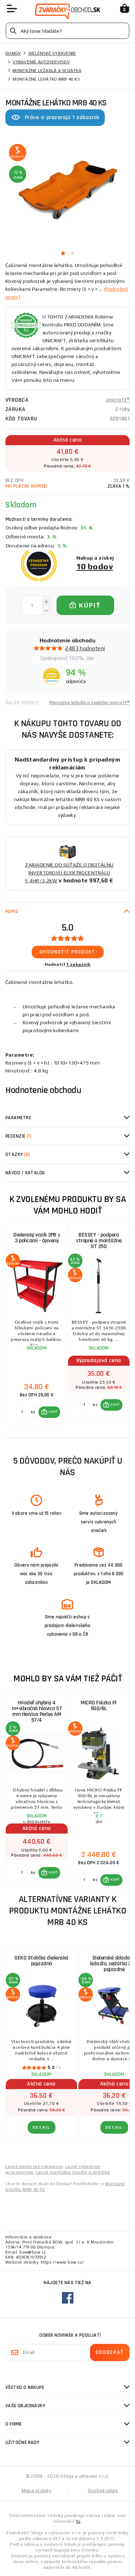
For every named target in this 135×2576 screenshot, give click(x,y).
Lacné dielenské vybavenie (34, 2166)
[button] (49, 1412)
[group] (37, 1324)
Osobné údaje (103, 2491)
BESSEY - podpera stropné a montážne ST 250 (99, 1241)
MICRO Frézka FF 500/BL (99, 1706)
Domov (13, 53)
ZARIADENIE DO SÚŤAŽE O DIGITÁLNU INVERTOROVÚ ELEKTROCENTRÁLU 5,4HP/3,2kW (69, 873)
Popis (12, 912)
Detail (42, 2127)
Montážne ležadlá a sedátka (47, 71)
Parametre (18, 1118)
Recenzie (18, 1136)
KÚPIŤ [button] (53, 1412)
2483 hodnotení (85, 648)
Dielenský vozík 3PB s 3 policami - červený (37, 1238)
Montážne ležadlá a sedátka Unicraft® (89, 703)
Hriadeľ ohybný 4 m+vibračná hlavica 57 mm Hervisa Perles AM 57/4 (37, 1711)
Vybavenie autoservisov (41, 62)
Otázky (18, 1154)
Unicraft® (118, 400)
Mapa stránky (37, 2491)
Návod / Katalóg (25, 1173)
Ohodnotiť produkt (67, 952)
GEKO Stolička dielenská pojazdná (41, 1961)
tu (78, 2521)
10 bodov (95, 566)
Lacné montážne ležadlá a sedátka (73, 2172)
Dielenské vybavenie (52, 53)
